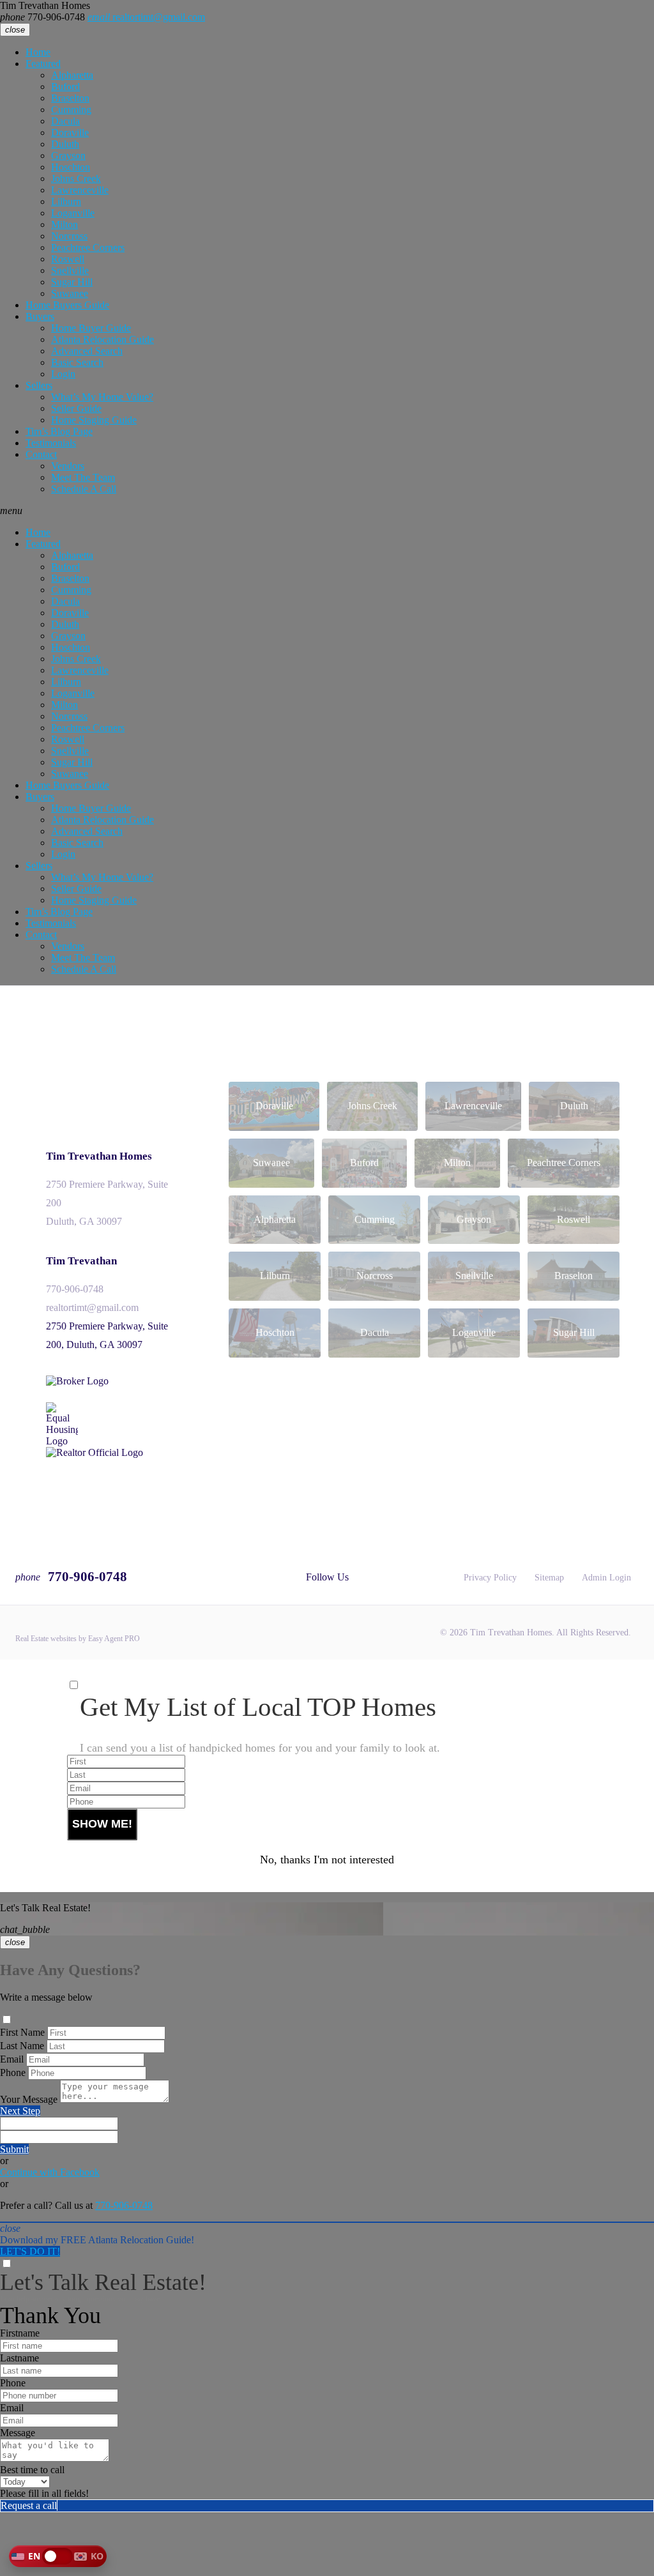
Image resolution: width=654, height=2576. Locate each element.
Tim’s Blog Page (59, 431)
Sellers (39, 385)
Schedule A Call (84, 489)
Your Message (29, 2099)
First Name (22, 2032)
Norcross (69, 236)
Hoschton (71, 167)
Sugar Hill (72, 282)
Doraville (70, 133)
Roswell (68, 259)
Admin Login (606, 1578)
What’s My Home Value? (102, 397)
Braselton (70, 98)
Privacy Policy (490, 1578)
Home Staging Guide (94, 420)
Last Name (22, 2046)
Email (12, 2059)
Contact (41, 454)
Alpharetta (72, 75)
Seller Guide (76, 408)
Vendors (68, 466)
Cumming (71, 110)
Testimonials (51, 443)
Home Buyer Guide (91, 328)
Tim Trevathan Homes (99, 1156)
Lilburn (66, 201)
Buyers (40, 316)
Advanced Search (87, 351)
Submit (14, 2149)
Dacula (65, 121)
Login (63, 374)
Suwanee (70, 293)
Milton (65, 224)
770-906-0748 (42, 17)
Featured (43, 64)
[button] (58, 2556)
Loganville (73, 213)
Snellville (70, 270)
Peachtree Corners (88, 247)
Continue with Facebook (50, 2172)
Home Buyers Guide (67, 305)
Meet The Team (83, 477)
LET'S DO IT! (30, 2251)
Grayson (68, 155)
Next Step (20, 2111)
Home (38, 52)
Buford (65, 87)
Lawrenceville (80, 190)
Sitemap (549, 1578)
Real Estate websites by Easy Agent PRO (78, 1639)
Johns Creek (76, 178)
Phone (13, 2072)
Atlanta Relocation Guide (103, 339)
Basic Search (77, 362)
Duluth (65, 144)
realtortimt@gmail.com (146, 17)
